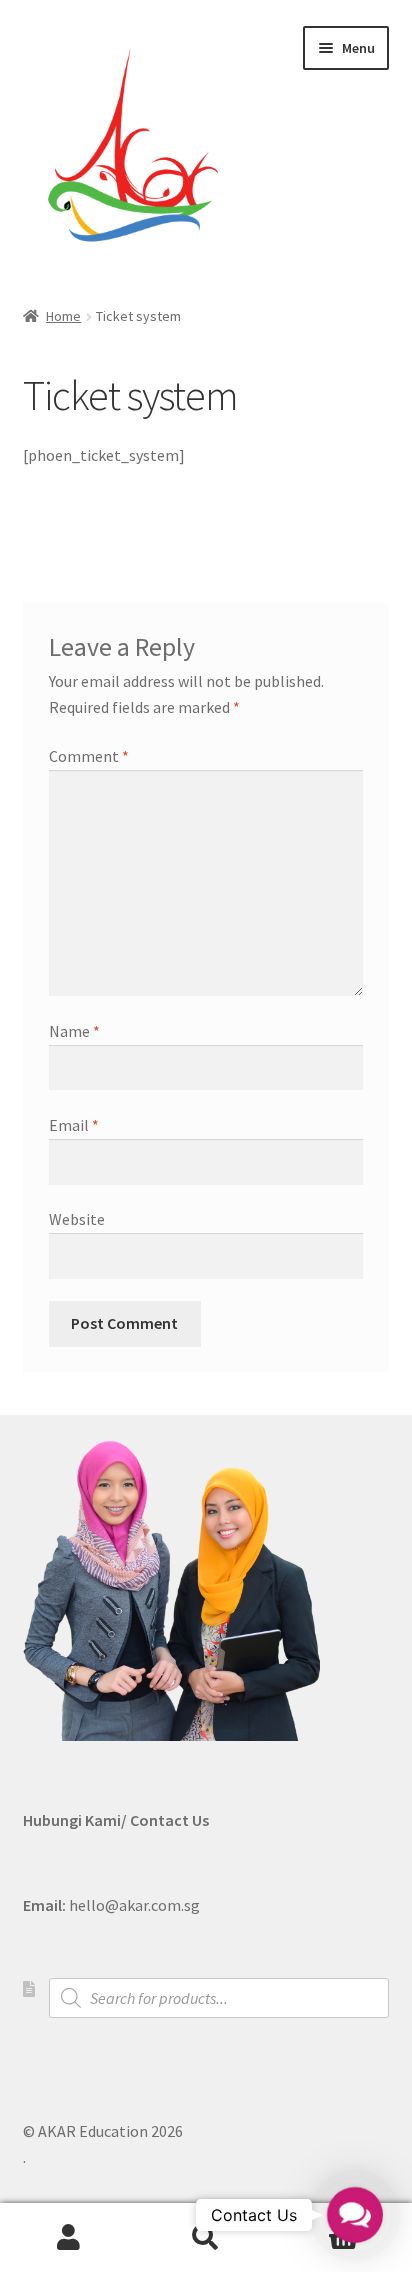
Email (74, 1125)
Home (63, 316)
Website (77, 1219)
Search (205, 2238)
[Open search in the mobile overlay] (219, 1998)
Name (74, 1031)
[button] (354, 2214)
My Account (68, 2238)
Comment (89, 756)
